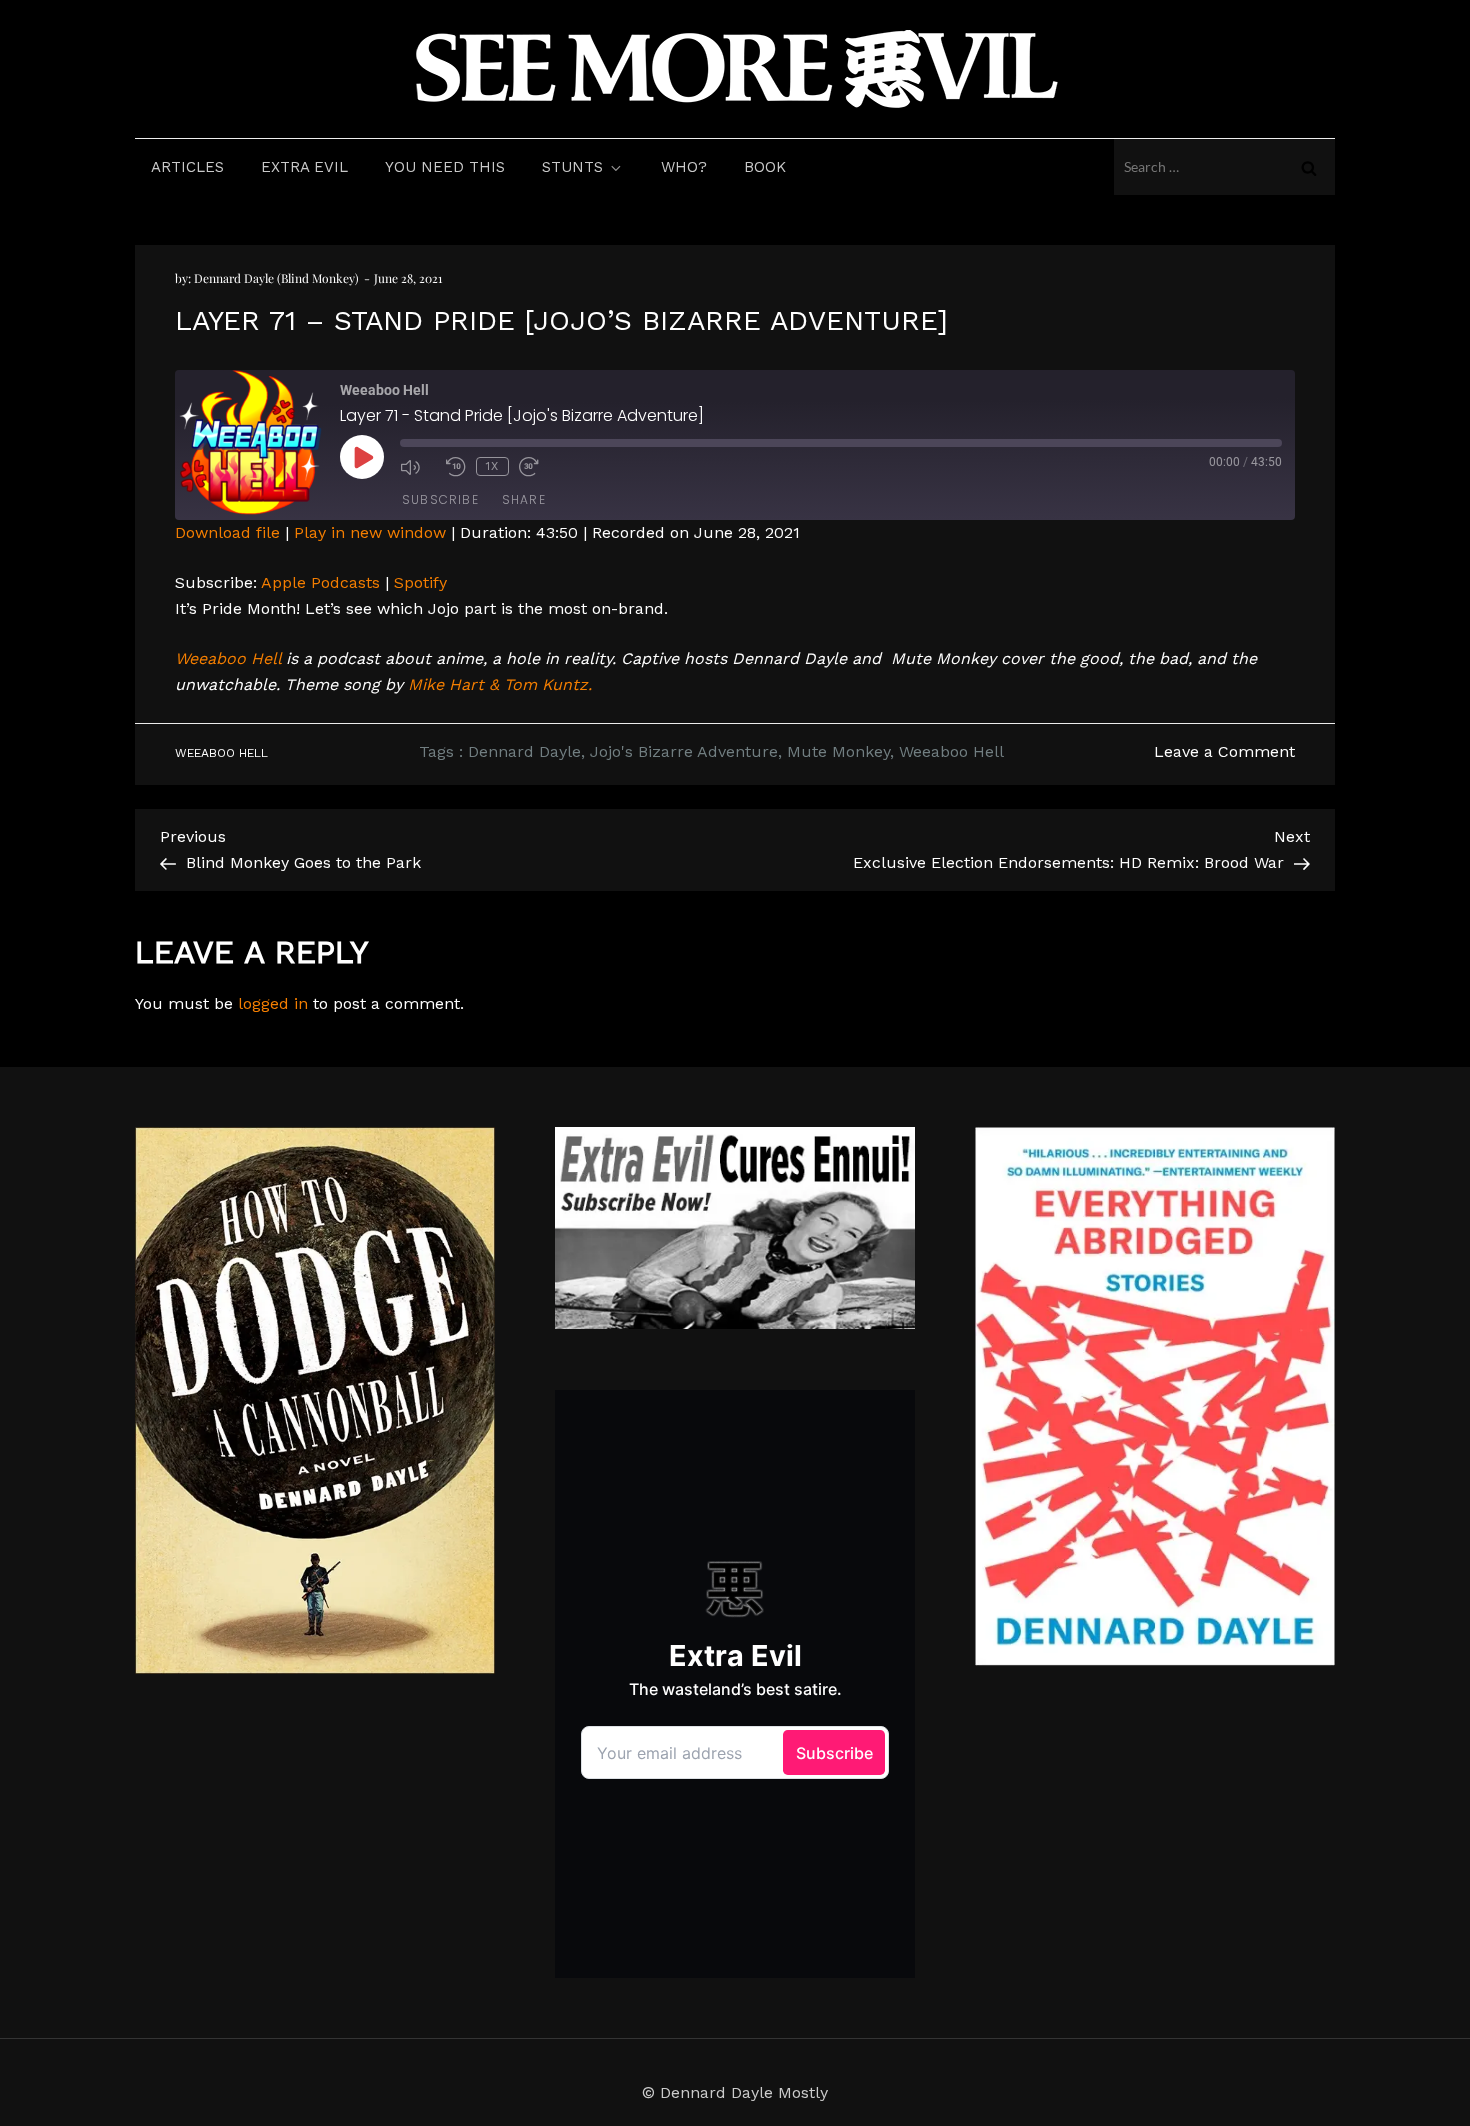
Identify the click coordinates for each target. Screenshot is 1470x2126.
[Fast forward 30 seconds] (537, 467)
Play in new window (370, 532)
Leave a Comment (1224, 751)
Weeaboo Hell (228, 658)
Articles (187, 167)
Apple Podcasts (320, 582)
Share (524, 499)
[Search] (1309, 167)
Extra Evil (304, 167)
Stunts (572, 167)
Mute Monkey (838, 751)
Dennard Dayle (524, 751)
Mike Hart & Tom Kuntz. (500, 684)
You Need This (445, 167)
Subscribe (440, 499)
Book (765, 167)
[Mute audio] (418, 467)
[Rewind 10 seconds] (456, 467)
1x (492, 466)
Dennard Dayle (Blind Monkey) (276, 278)
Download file (227, 532)
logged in (273, 1003)
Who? (684, 167)
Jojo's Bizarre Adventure (684, 751)
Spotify (420, 582)
